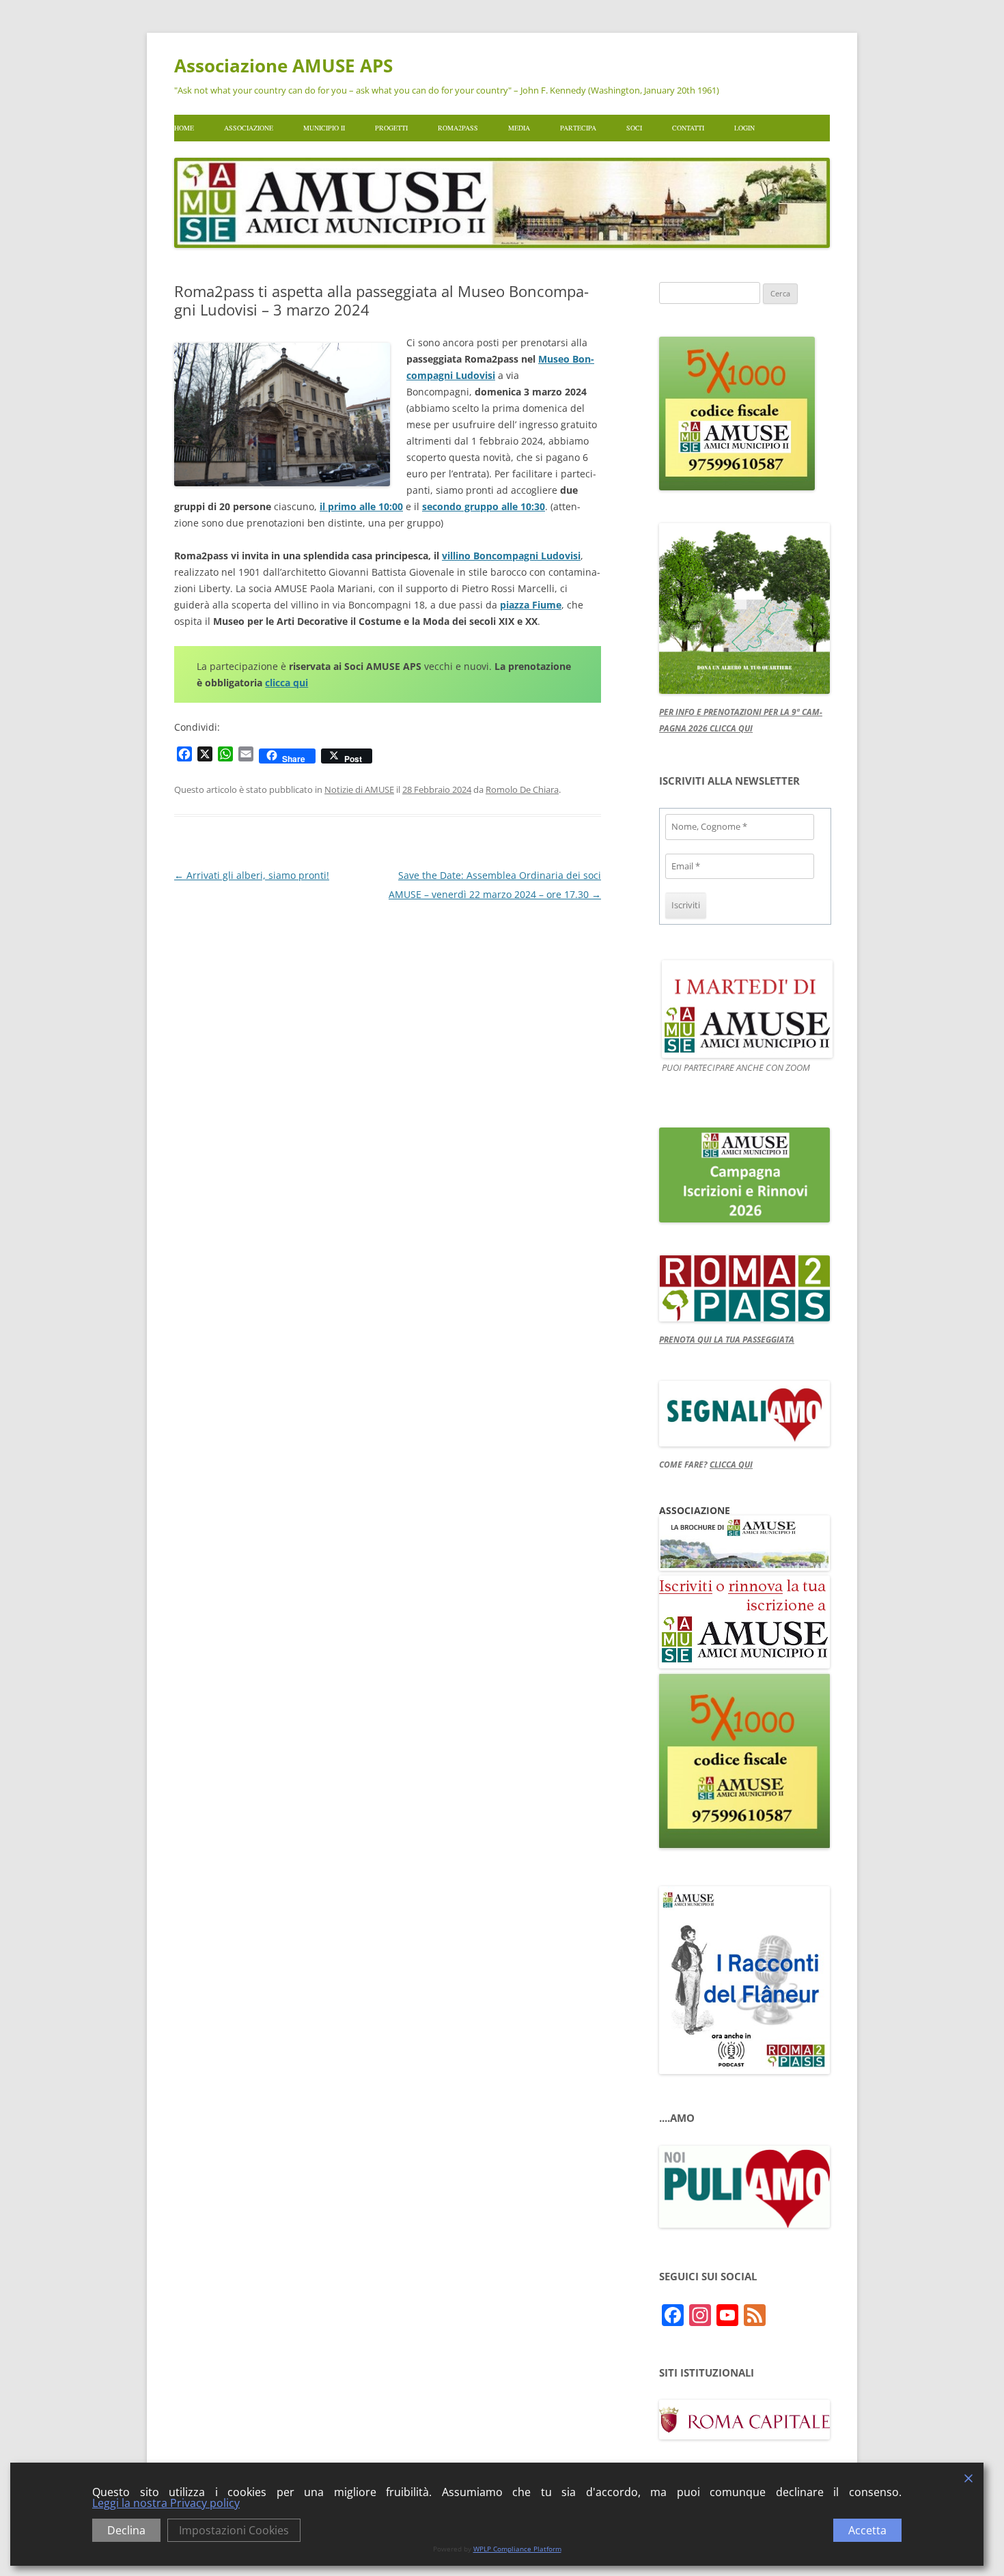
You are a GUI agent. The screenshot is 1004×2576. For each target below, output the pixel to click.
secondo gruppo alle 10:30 (484, 506)
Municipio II (324, 128)
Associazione (249, 128)
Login (744, 128)
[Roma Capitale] (744, 2436)
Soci (634, 128)
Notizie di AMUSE (359, 789)
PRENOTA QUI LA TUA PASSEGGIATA (727, 1340)
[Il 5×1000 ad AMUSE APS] (744, 1845)
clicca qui (287, 683)
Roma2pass (458, 128)
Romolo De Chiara (522, 789)
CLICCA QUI (731, 1465)
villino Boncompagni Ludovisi (511, 556)
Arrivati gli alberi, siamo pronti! (252, 875)
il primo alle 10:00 (361, 506)
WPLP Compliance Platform (517, 2549)
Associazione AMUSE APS (283, 66)
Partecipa (578, 128)
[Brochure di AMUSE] (744, 1567)
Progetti (391, 128)
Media (519, 128)
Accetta (867, 2530)
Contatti (688, 128)
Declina (126, 2530)
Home (184, 128)
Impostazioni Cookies (234, 2530)
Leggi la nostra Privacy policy (166, 2503)
